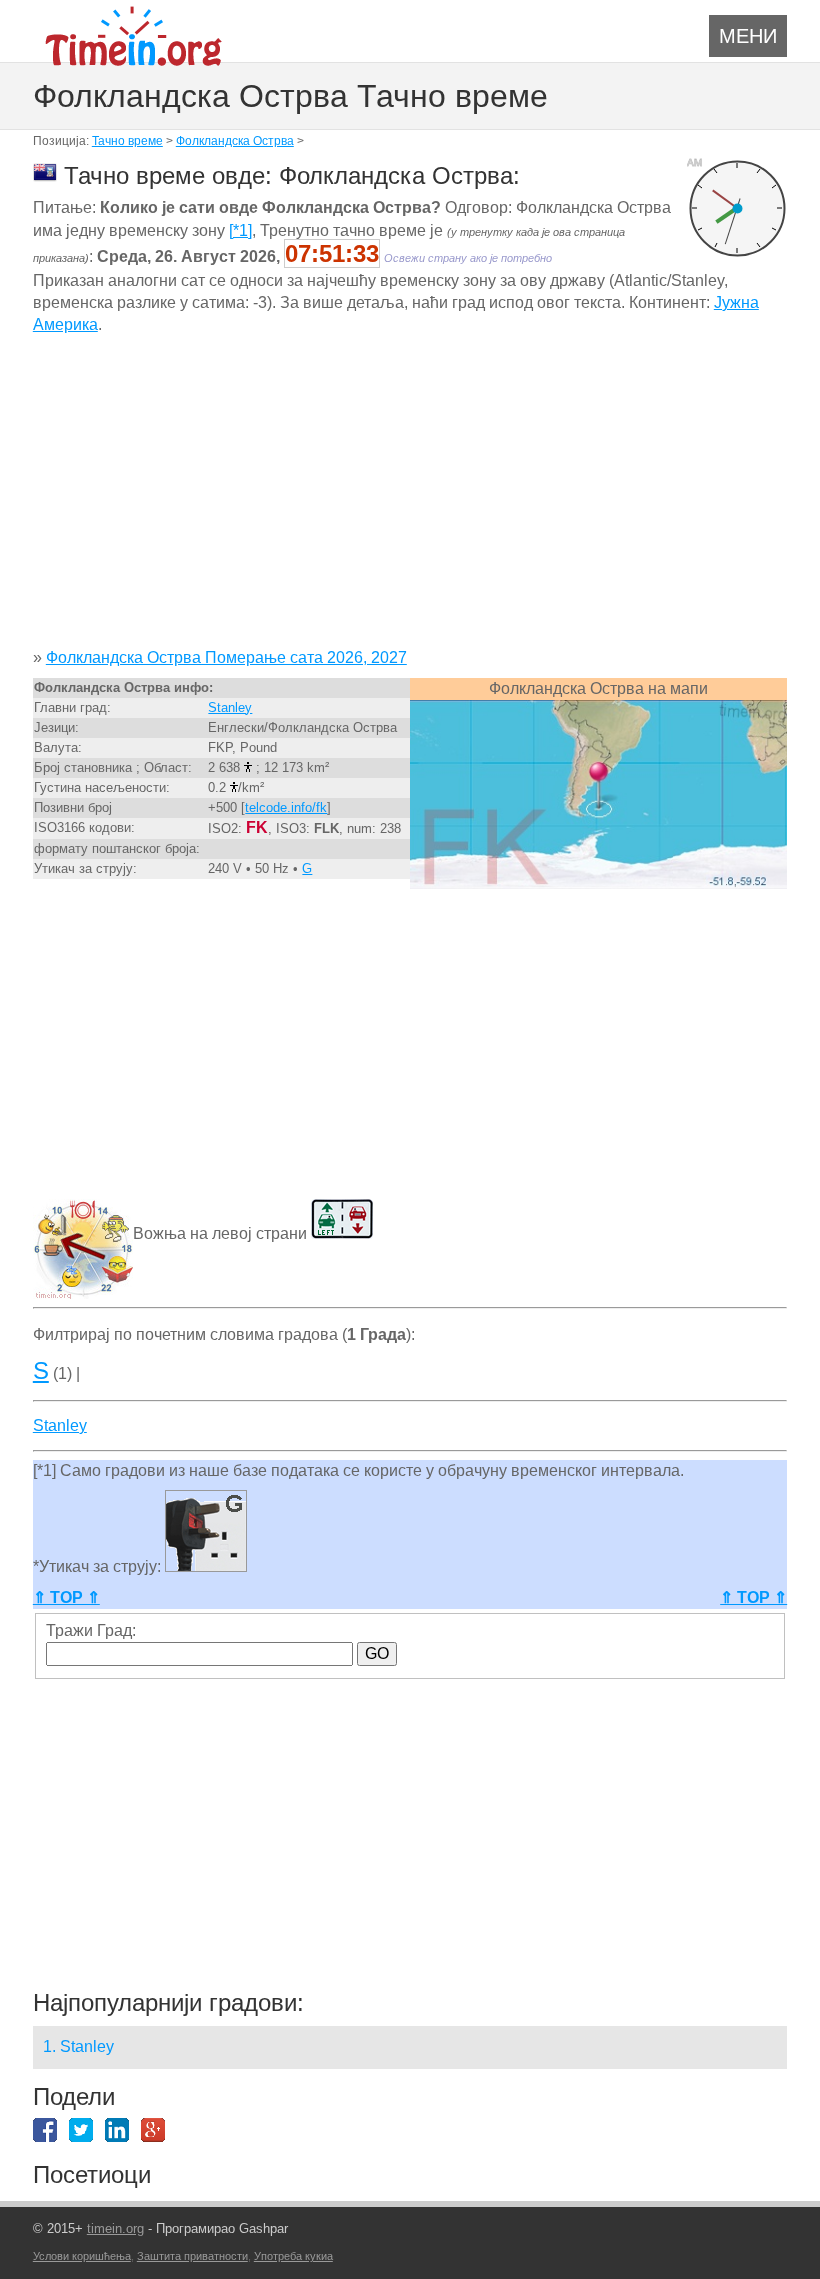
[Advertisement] (410, 499)
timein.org (115, 2228)
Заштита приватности (192, 2256)
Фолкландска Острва (235, 141)
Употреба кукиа (293, 2256)
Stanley (230, 707)
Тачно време (127, 141)
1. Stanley (78, 2046)
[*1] (240, 230)
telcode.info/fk (286, 807)
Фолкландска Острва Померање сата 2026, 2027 (226, 657)
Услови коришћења (82, 2256)
